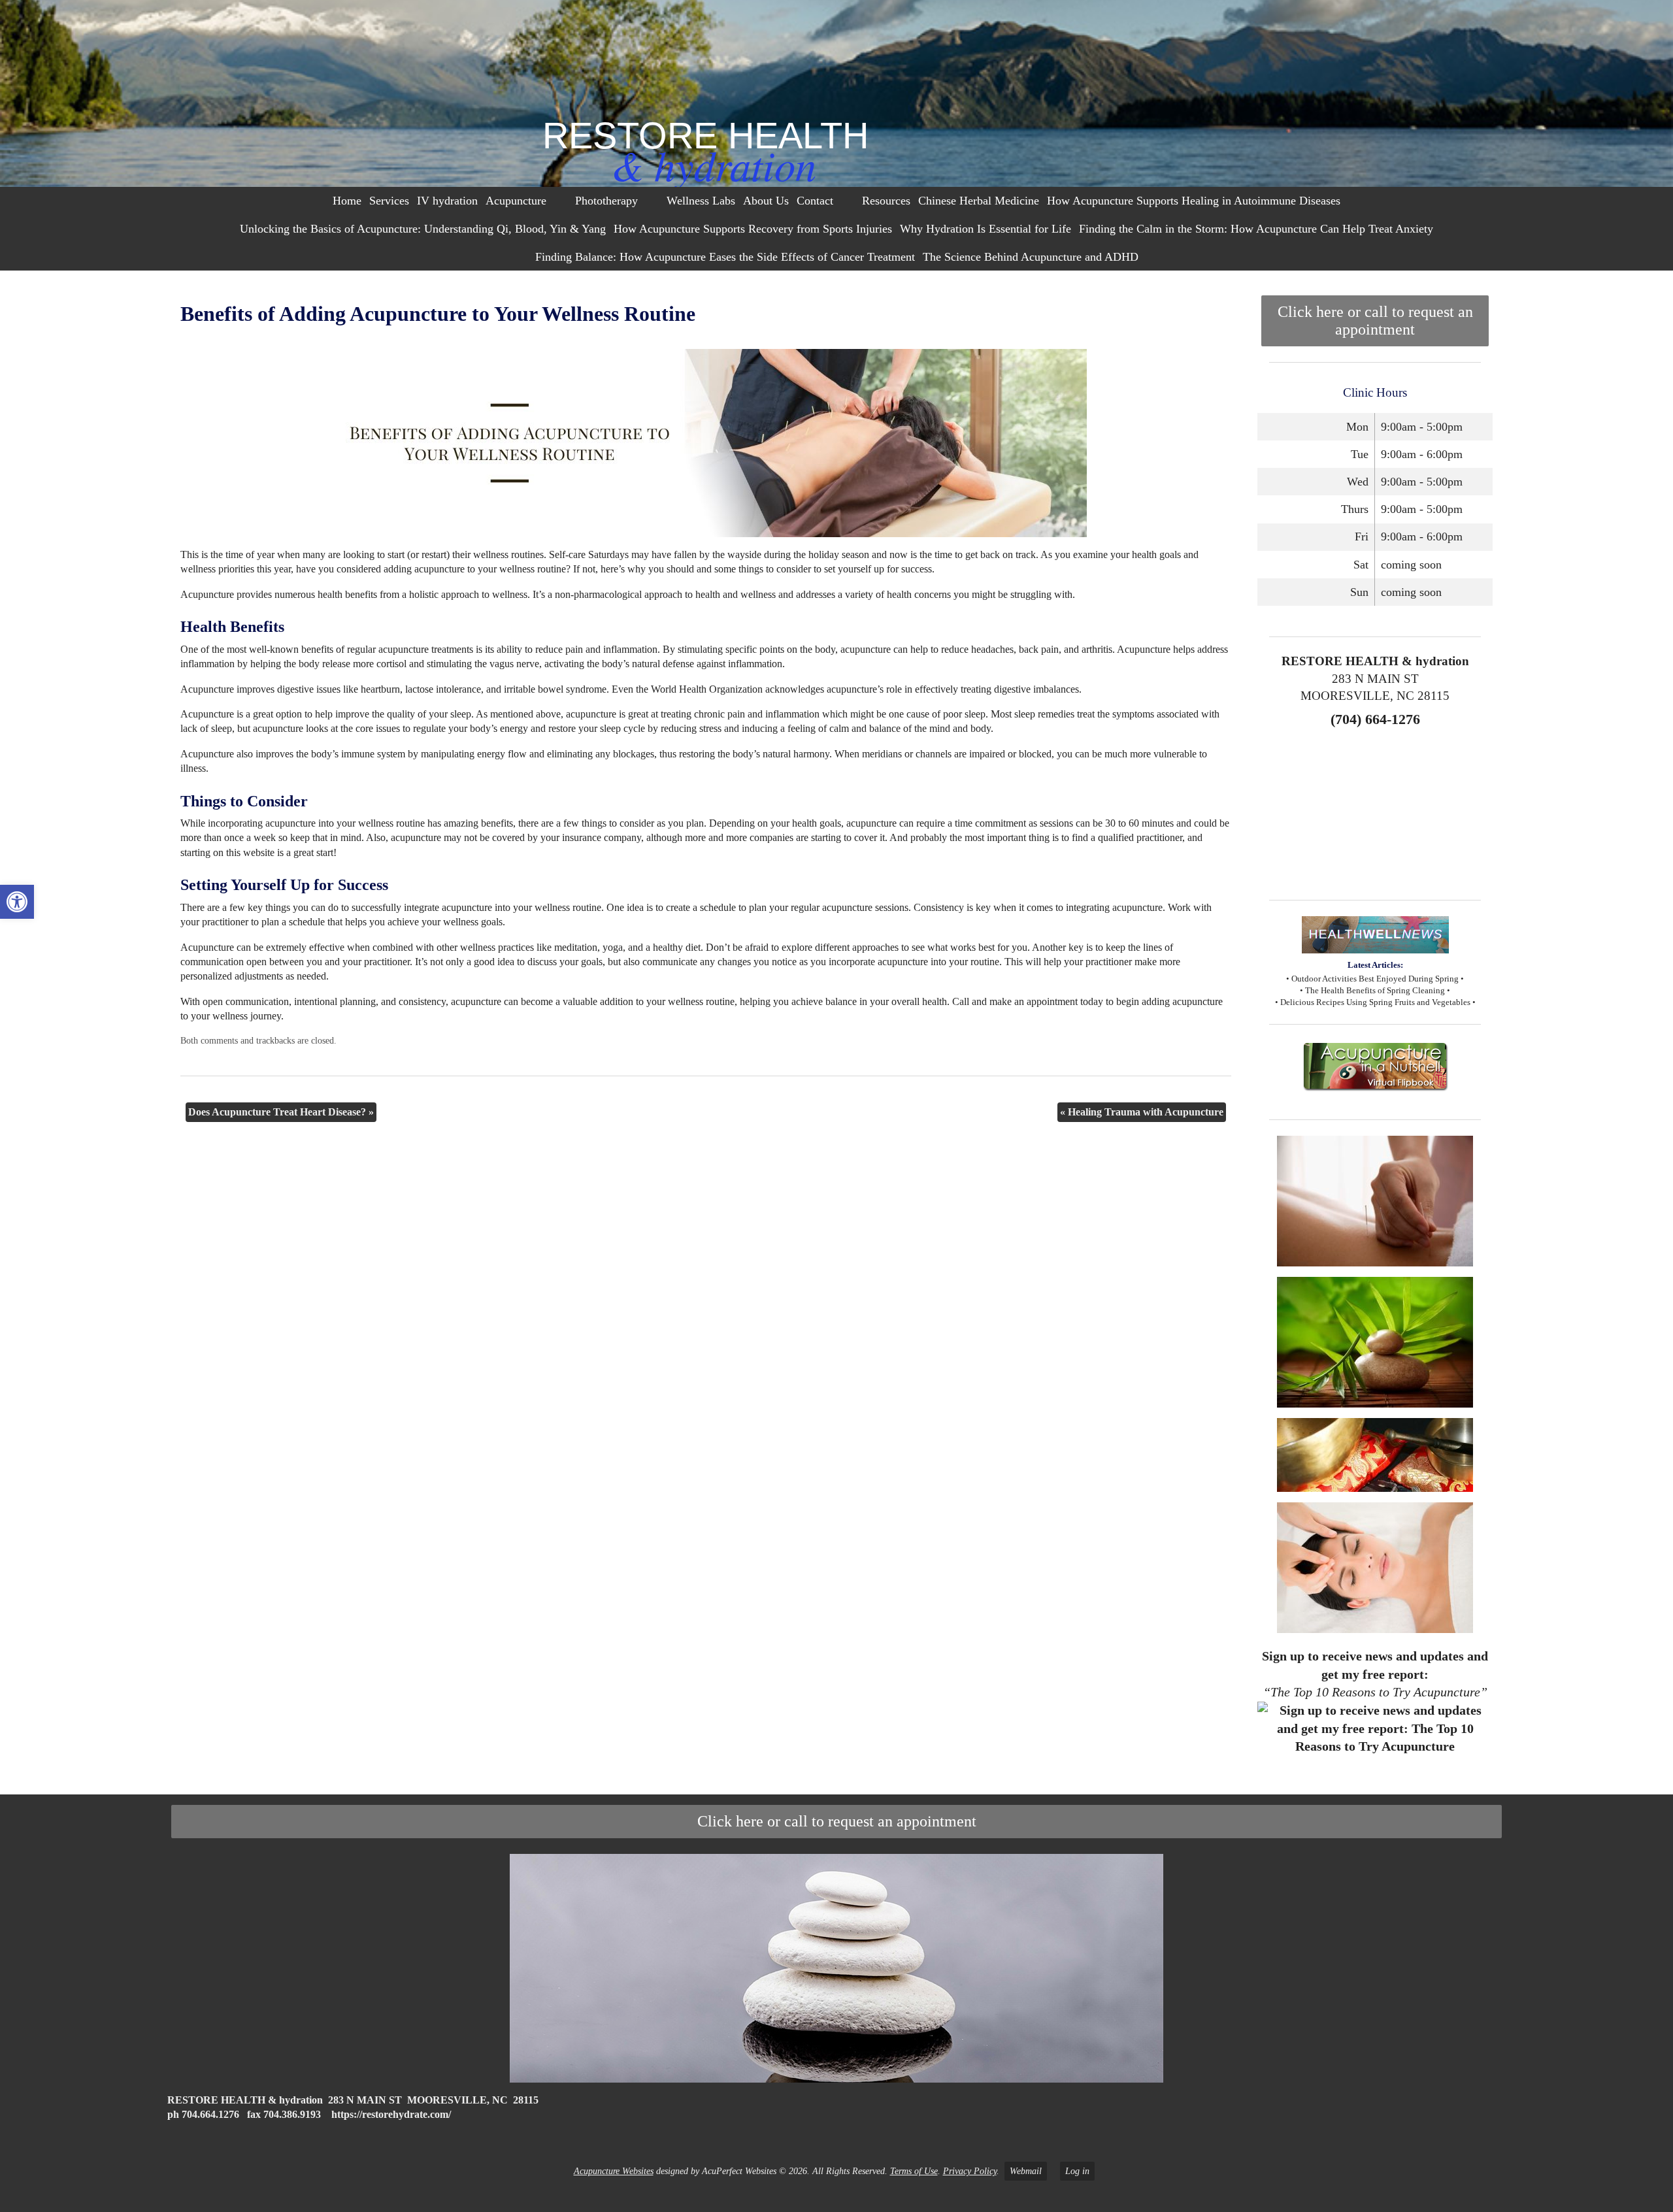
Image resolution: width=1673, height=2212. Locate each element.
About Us (766, 201)
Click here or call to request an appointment (1375, 321)
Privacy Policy (970, 2171)
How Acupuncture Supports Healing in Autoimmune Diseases (1194, 201)
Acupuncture (516, 201)
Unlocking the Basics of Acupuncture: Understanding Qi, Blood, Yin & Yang (423, 229)
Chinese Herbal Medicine (979, 201)
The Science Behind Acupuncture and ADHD (1031, 257)
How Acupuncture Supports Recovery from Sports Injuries (753, 229)
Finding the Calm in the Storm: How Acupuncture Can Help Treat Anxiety (1256, 229)
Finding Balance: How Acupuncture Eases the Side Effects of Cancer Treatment (725, 257)
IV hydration (447, 201)
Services (389, 201)
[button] (17, 902)
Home (347, 201)
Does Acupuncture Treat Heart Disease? (281, 1112)
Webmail (1026, 2171)
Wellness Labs (701, 201)
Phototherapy (606, 201)
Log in (1077, 2171)
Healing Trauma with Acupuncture (1142, 1112)
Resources (886, 201)
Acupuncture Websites (614, 2171)
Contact (815, 201)
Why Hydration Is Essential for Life (986, 229)
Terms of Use (914, 2171)
